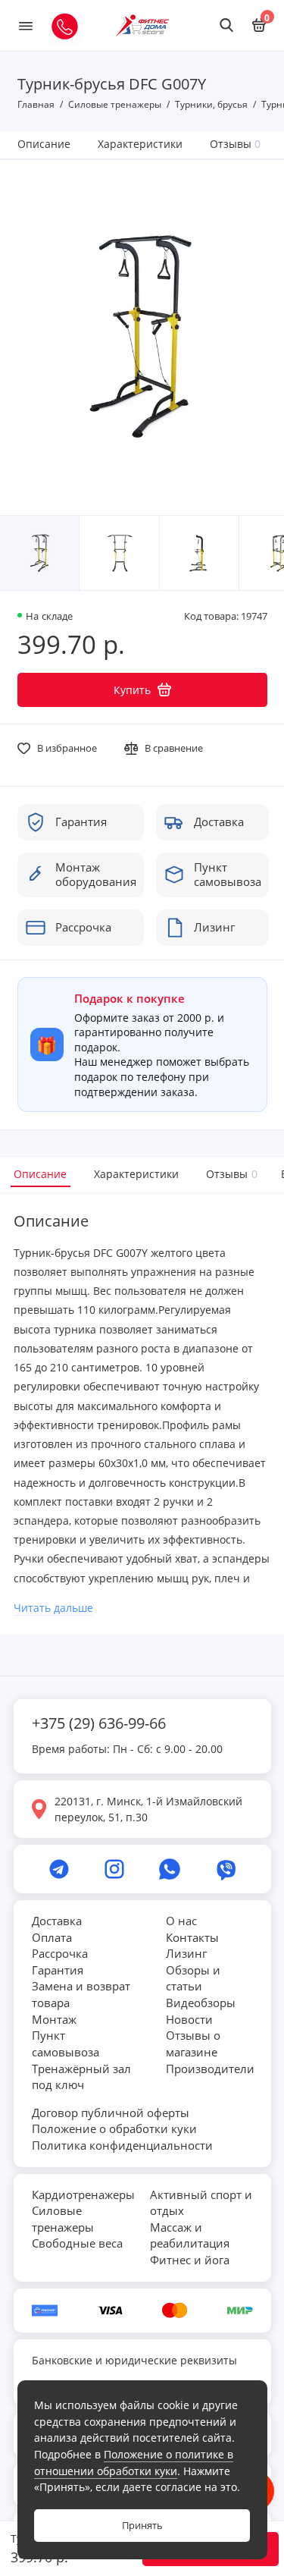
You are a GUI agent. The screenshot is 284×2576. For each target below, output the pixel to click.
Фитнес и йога (190, 2260)
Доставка (57, 1921)
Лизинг (186, 1953)
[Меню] (26, 25)
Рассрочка (60, 1953)
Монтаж (54, 2019)
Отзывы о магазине (193, 2044)
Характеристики (140, 144)
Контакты (192, 1937)
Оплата (52, 1937)
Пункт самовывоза (66, 2044)
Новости (189, 2019)
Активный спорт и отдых (201, 2203)
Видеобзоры (201, 2003)
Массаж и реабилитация (190, 2235)
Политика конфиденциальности (122, 2145)
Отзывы (236, 144)
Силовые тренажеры (63, 2219)
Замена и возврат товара (81, 1994)
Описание (44, 144)
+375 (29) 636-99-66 (99, 1723)
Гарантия (58, 1970)
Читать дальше (53, 1608)
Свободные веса (77, 2243)
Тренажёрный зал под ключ (81, 2077)
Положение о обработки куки (114, 2128)
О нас (181, 1921)
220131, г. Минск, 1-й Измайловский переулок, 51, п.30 (148, 1809)
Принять (142, 2526)
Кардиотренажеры (83, 2194)
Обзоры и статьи (193, 1978)
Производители (210, 2069)
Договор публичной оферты (111, 2113)
